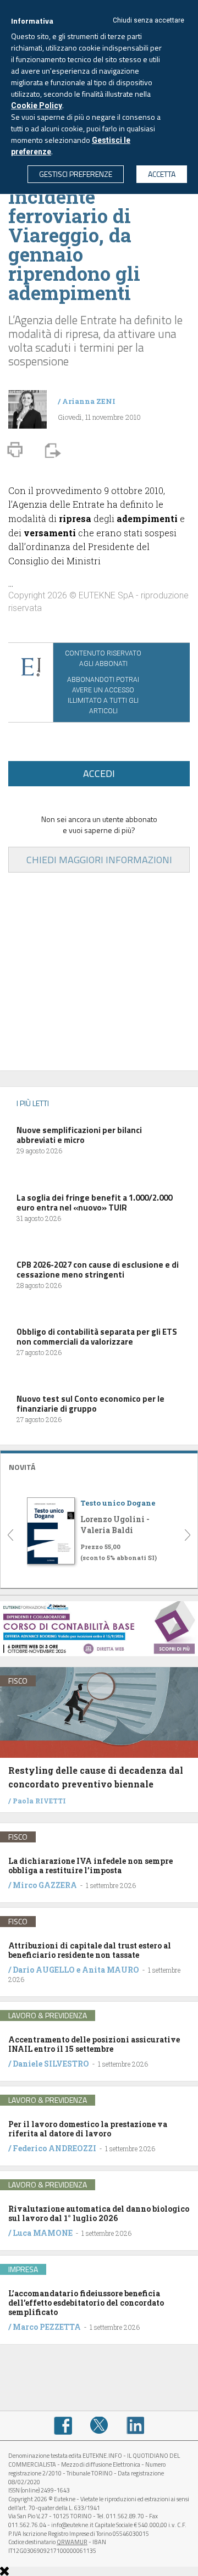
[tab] (99, 1466)
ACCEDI (99, 773)
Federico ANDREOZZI (54, 2148)
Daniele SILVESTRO (51, 2064)
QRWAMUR (72, 2542)
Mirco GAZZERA (45, 1885)
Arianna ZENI (89, 401)
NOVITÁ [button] (22, 1467)
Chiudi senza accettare (148, 20)
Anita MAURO (111, 1970)
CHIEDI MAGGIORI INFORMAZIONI (99, 860)
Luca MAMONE (43, 2233)
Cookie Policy (37, 106)
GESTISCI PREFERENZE (76, 174)
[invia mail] (51, 449)
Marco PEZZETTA (47, 2327)
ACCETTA (162, 174)
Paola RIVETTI (39, 1801)
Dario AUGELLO (44, 1970)
